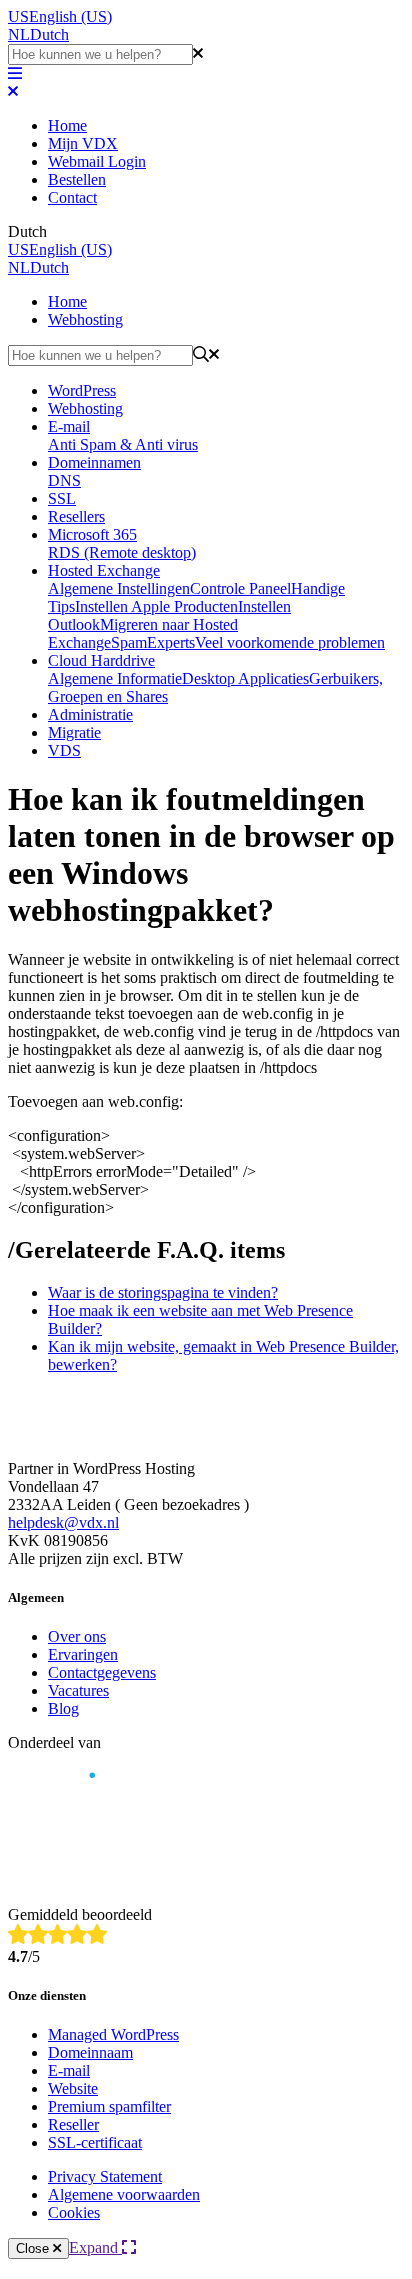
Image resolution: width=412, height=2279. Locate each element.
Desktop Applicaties (245, 678)
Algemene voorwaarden (124, 2194)
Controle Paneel (240, 588)
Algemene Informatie (115, 678)
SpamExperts (153, 642)
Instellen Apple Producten (156, 606)
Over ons (77, 1636)
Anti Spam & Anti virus (123, 444)
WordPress (82, 390)
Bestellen (77, 179)
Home (67, 125)
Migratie (74, 732)
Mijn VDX (83, 143)
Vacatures (78, 1690)
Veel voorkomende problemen (290, 642)
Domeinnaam (90, 2052)
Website (73, 2088)
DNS (64, 480)
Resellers (76, 516)
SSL (62, 498)
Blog (63, 1708)
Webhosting (85, 319)
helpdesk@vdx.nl (63, 1522)
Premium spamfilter (109, 2106)
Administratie (90, 714)
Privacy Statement (105, 2176)
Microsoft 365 (92, 534)
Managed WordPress (113, 2034)
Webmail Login (97, 161)
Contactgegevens (102, 1672)
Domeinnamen (94, 462)
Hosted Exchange (104, 570)
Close (34, 2248)
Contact (72, 197)
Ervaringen (83, 1654)
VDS (64, 750)
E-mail (69, 426)
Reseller (73, 2124)
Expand (95, 2247)
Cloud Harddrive (101, 660)
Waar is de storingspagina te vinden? (163, 1292)
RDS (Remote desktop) (122, 552)
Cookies (74, 2212)
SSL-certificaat (95, 2142)
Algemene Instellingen (119, 588)
